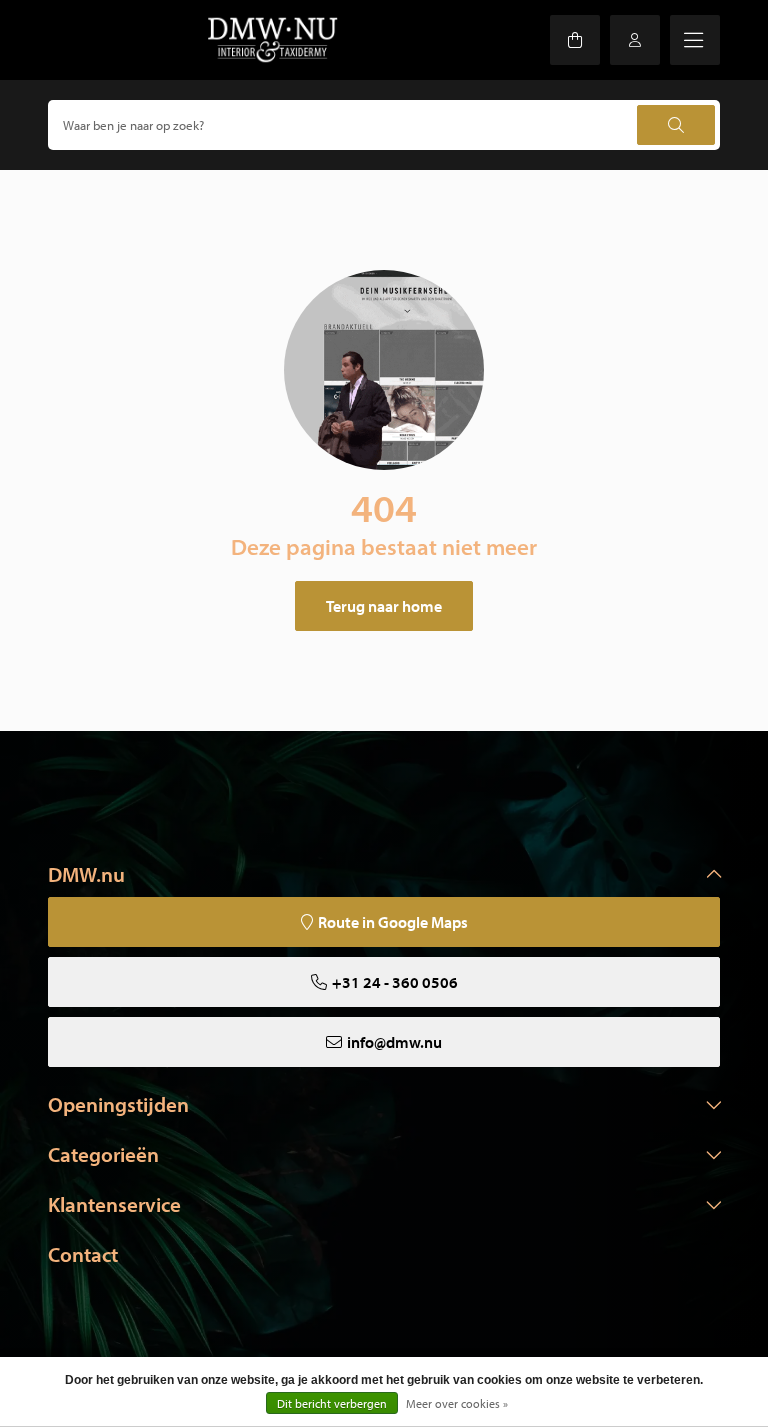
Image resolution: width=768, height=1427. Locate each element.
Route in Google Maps (393, 922)
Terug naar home (384, 606)
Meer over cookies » (457, 1403)
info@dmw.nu (394, 1042)
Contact (83, 1254)
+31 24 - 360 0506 (395, 982)
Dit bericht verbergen (332, 1403)
